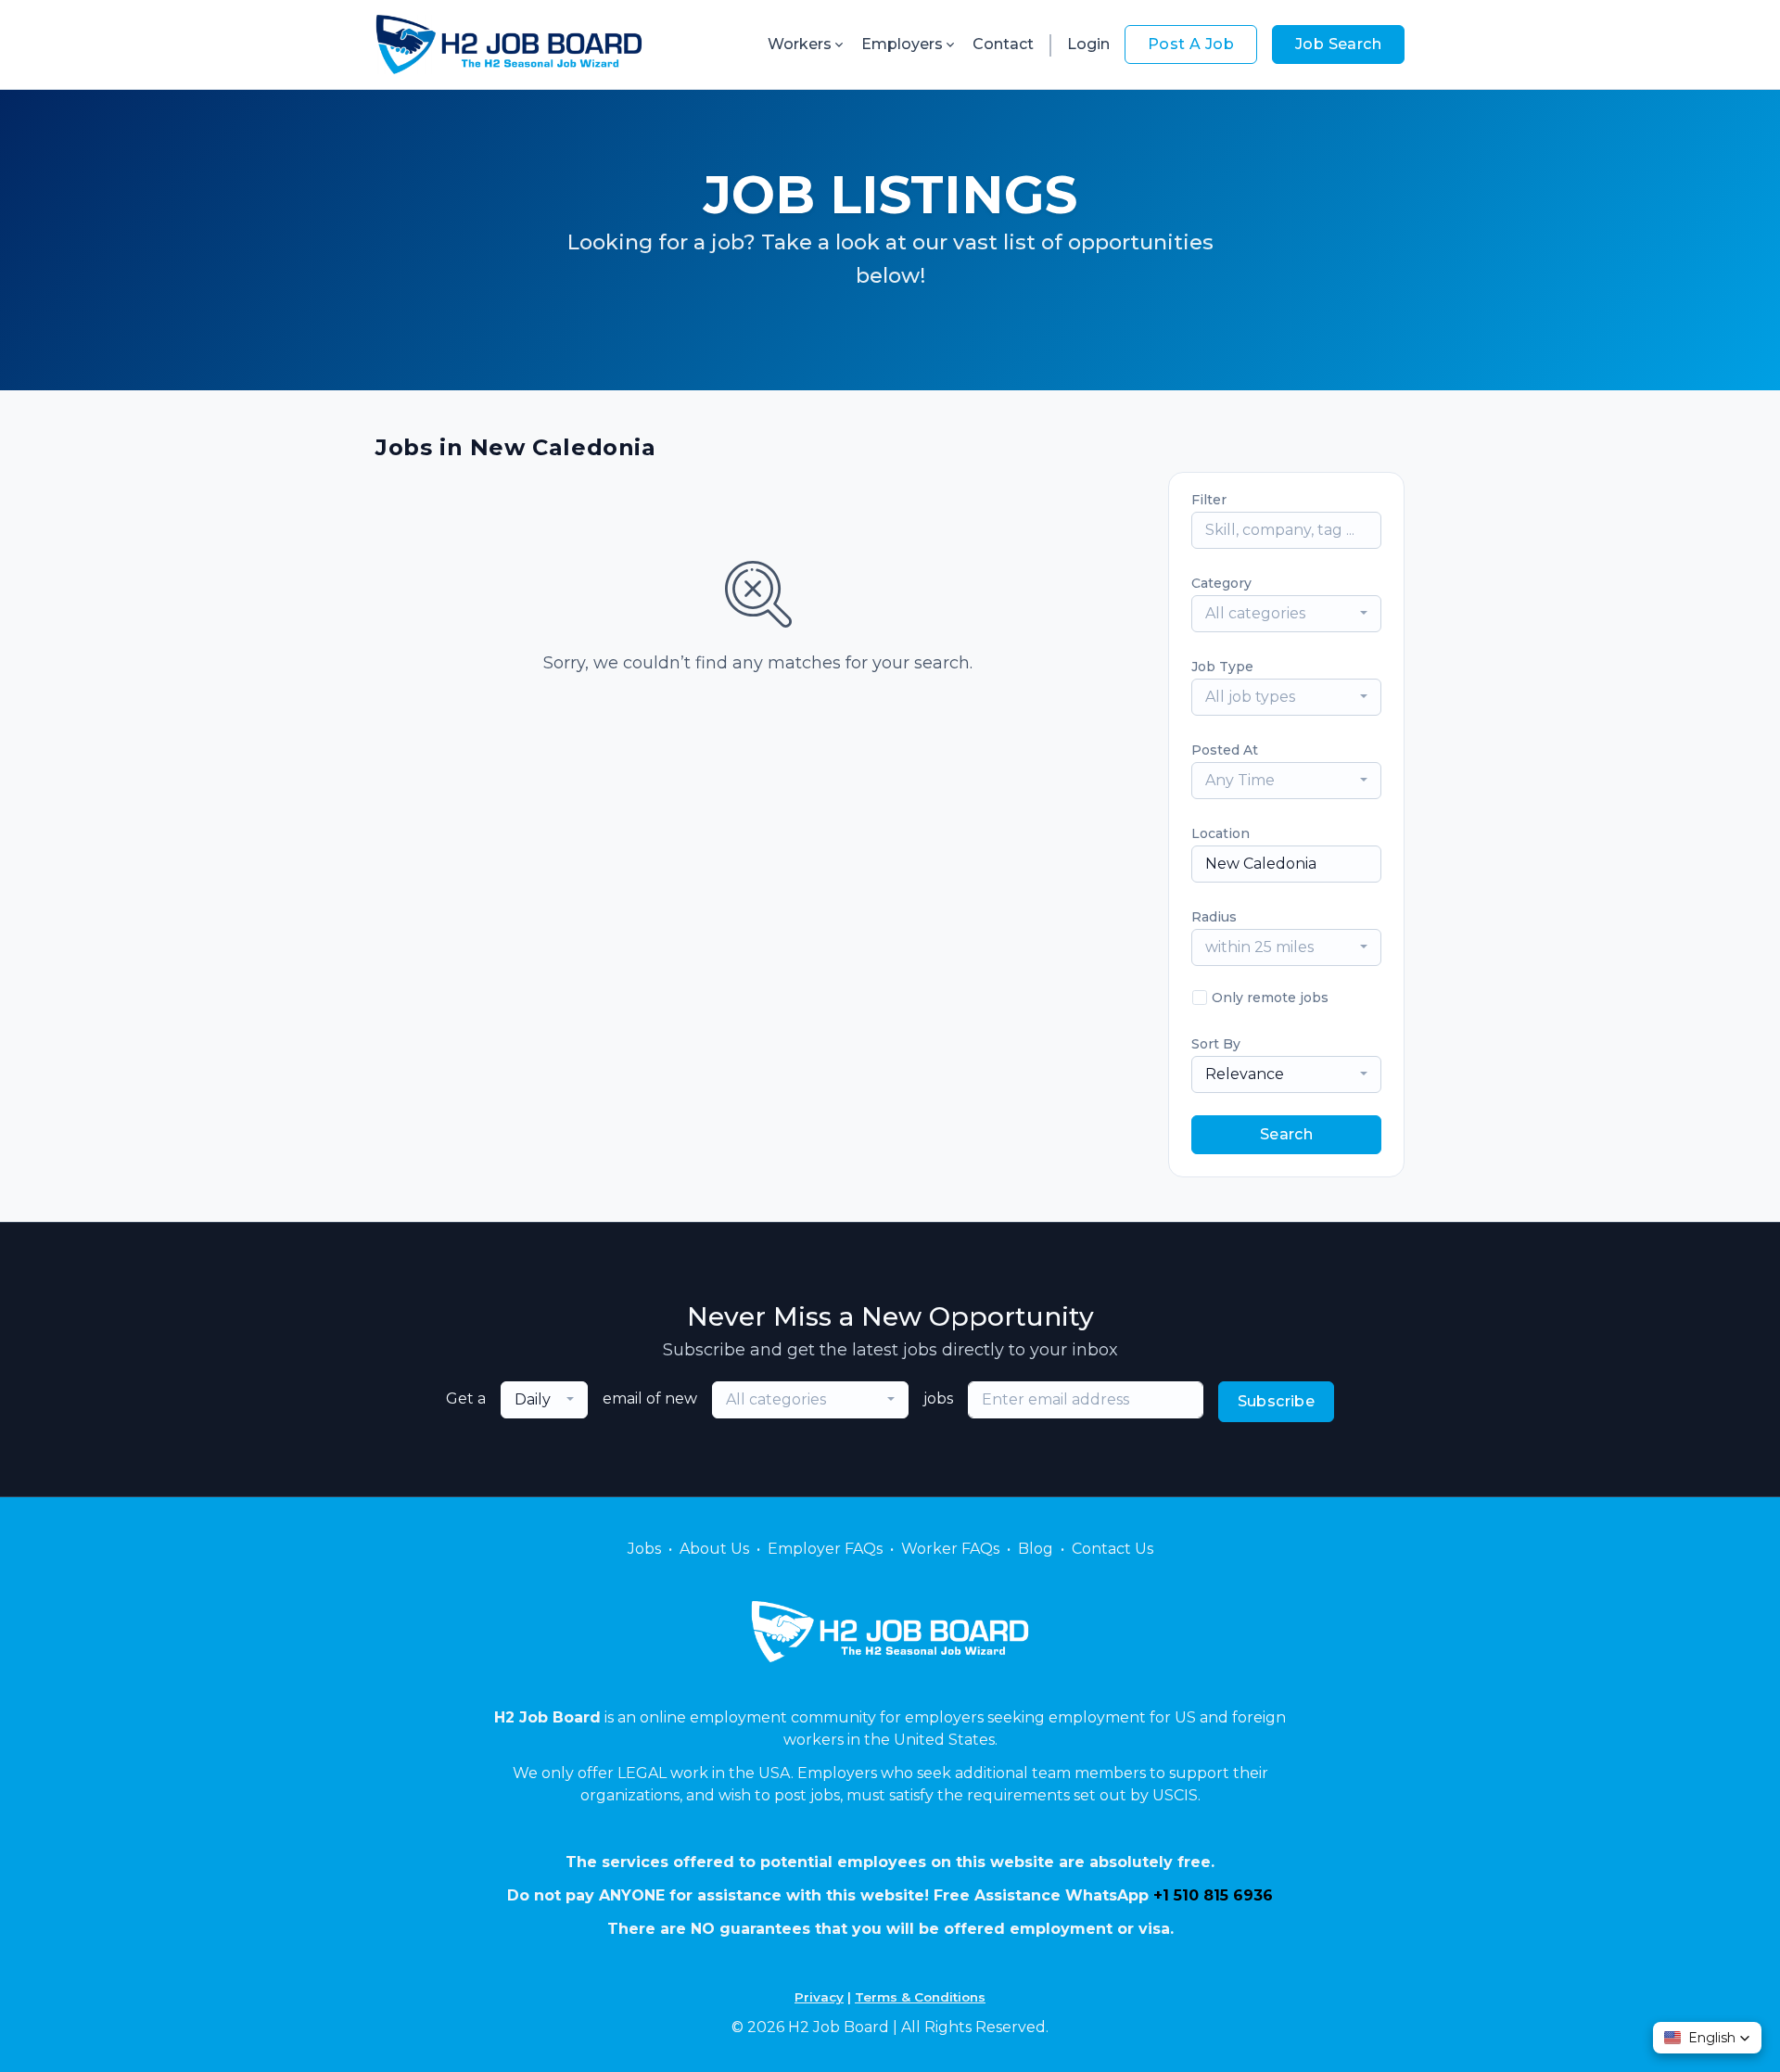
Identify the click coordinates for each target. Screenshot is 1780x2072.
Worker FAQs (950, 1549)
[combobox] (1286, 614)
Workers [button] (800, 44)
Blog (1036, 1549)
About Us (714, 1549)
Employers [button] (902, 44)
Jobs (644, 1549)
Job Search (1338, 44)
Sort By (1216, 1044)
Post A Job (1191, 44)
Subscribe (1277, 1401)
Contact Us (1112, 1549)
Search (1286, 1134)
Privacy (819, 1997)
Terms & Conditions (920, 1997)
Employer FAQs (825, 1549)
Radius (1214, 917)
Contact (1003, 44)
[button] (1707, 2038)
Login (1088, 44)
